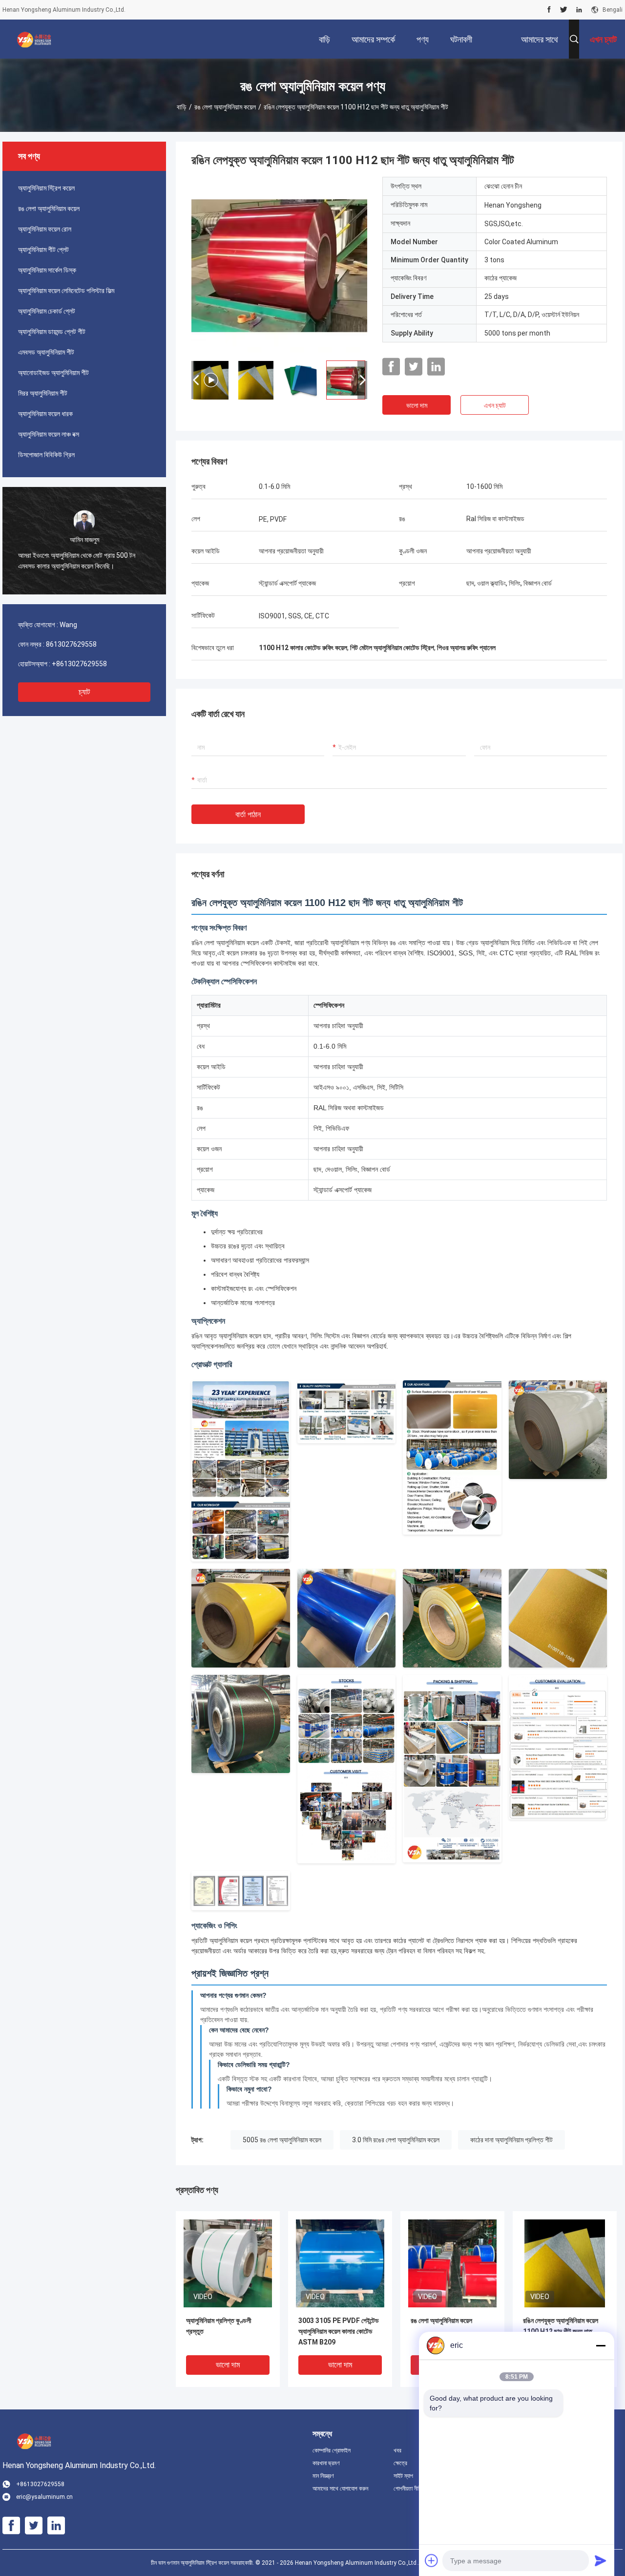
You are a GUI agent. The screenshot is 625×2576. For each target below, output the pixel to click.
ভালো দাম (417, 405)
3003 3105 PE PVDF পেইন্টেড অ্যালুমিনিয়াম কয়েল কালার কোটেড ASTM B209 (339, 2331)
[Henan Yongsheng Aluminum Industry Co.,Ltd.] (34, 39)
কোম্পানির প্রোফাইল (332, 2450)
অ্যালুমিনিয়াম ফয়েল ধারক (45, 414)
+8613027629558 (79, 664)
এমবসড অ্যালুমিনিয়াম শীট (46, 352)
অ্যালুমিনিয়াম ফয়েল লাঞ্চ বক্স (49, 434)
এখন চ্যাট (495, 405)
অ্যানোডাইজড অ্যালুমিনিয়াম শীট (53, 373)
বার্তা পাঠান (248, 814)
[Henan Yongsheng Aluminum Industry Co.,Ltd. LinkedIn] (579, 10)
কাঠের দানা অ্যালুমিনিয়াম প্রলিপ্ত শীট (511, 2140)
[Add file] (432, 2560)
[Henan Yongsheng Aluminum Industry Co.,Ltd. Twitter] (564, 10)
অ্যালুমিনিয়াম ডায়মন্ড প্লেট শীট (52, 332)
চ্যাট (84, 692)
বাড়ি (182, 107)
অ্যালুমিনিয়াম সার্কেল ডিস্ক (47, 270)
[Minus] (601, 2345)
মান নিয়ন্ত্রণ (323, 2476)
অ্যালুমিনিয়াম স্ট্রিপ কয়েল (46, 188)
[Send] (601, 2560)
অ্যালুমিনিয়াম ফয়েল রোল (45, 229)
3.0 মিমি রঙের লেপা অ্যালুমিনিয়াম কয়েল (396, 2140)
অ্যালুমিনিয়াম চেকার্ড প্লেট (47, 311)
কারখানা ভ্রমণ (326, 2463)
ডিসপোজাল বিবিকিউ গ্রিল (46, 455)
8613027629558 (71, 644)
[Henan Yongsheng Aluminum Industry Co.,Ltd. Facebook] (549, 10)
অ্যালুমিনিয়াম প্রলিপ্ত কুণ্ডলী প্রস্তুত (219, 2326)
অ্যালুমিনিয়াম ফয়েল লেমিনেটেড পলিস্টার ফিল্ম (66, 291)
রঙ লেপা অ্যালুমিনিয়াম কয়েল (225, 107)
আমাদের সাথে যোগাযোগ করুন (340, 2489)
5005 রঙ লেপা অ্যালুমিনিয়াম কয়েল (282, 2140)
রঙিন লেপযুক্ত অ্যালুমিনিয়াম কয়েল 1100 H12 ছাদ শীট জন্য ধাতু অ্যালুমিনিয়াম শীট (561, 2331)
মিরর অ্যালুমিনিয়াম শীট (43, 393)
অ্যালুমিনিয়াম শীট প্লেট (43, 250)
